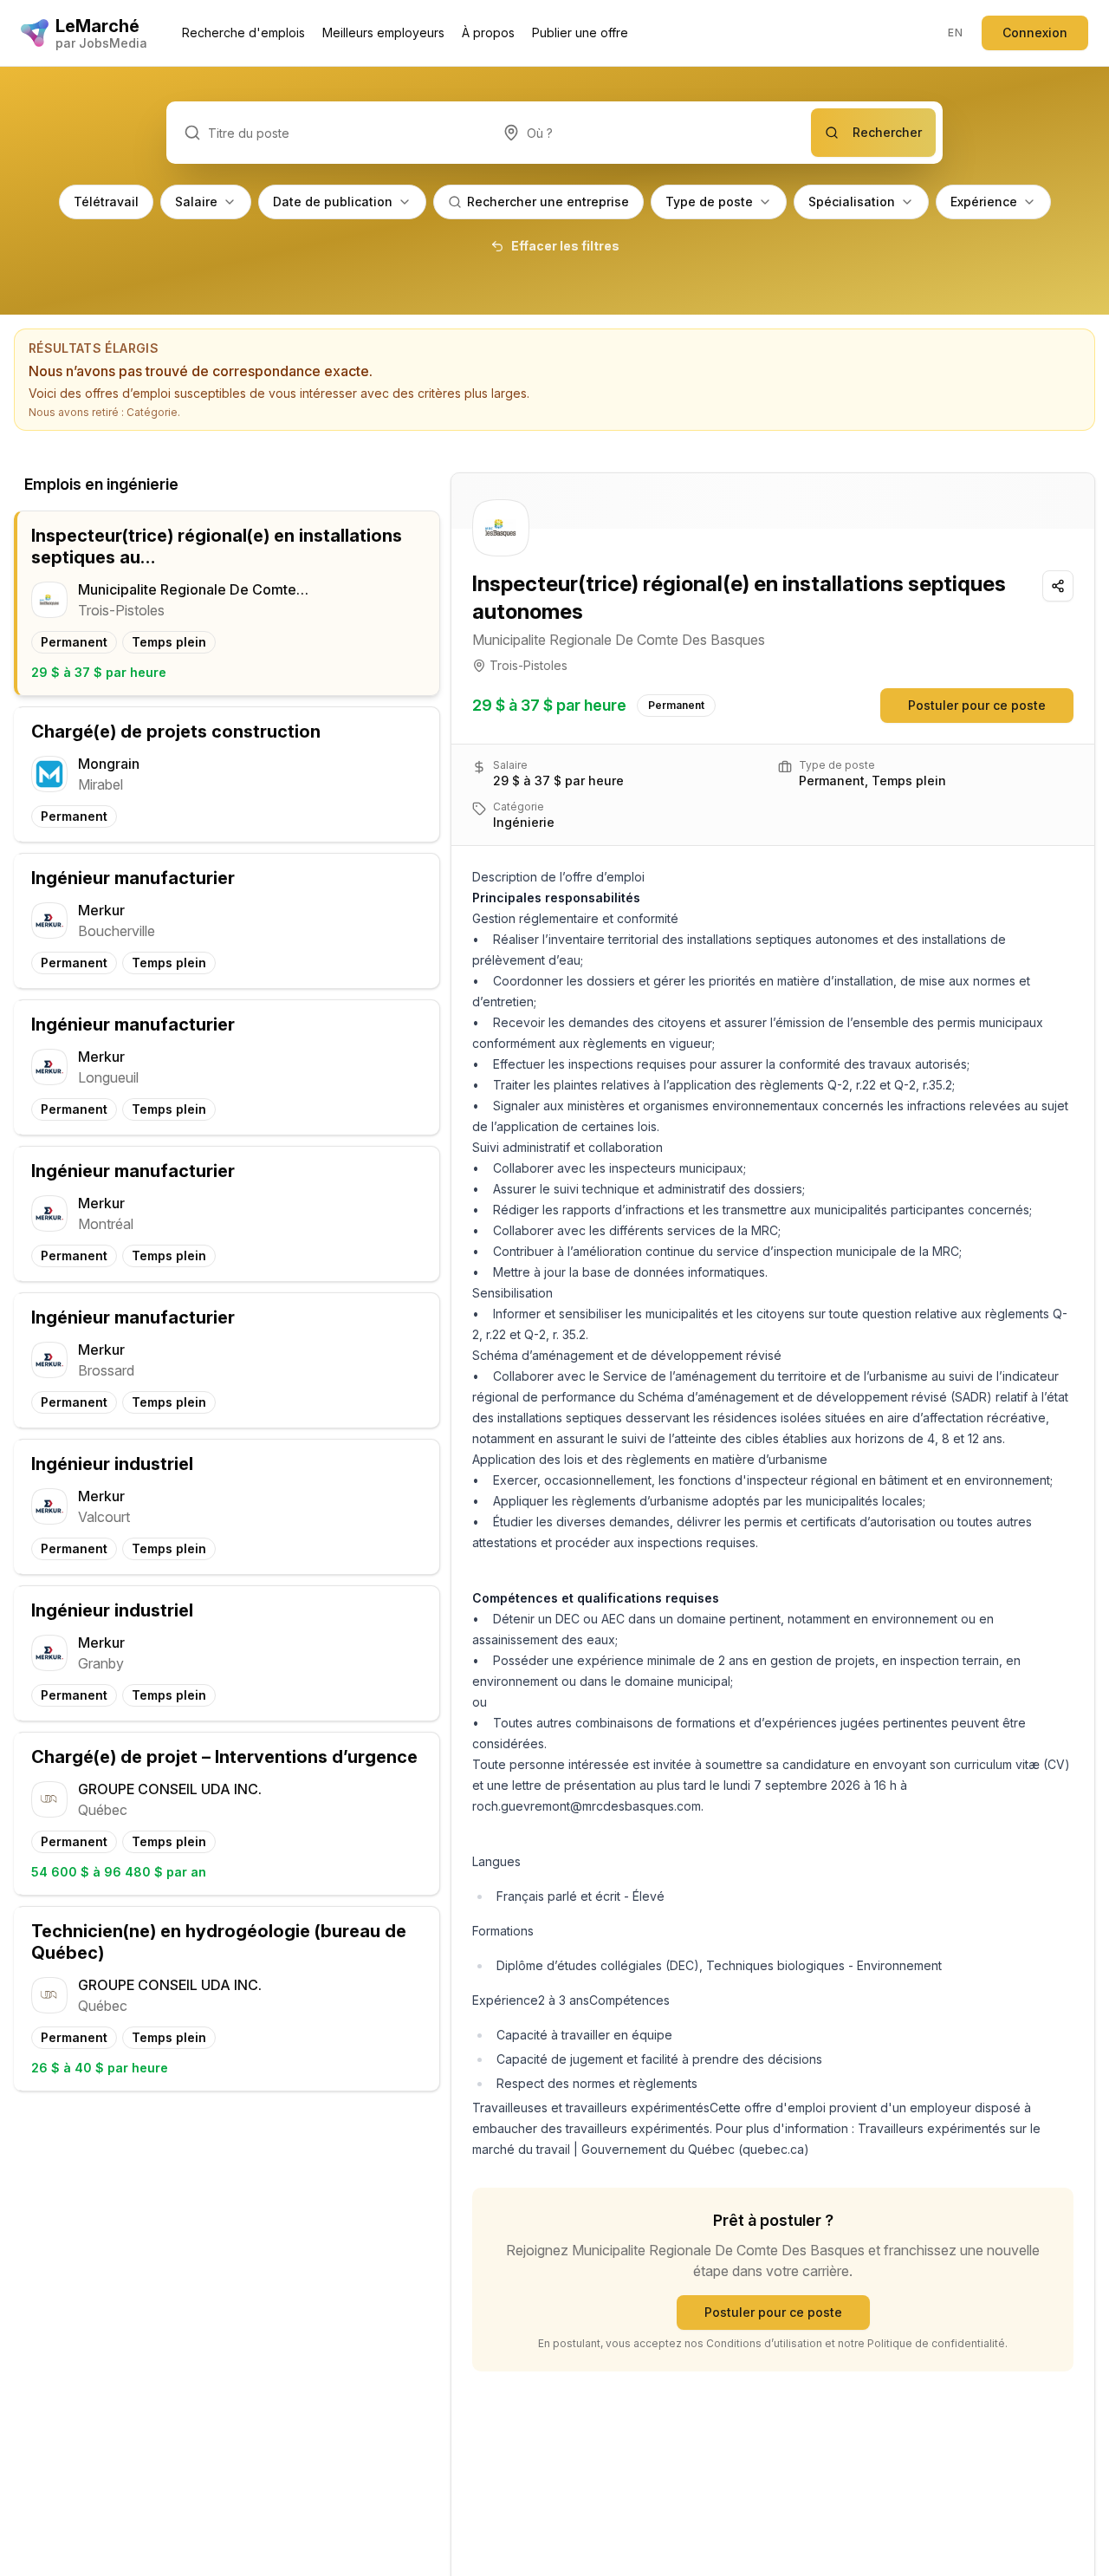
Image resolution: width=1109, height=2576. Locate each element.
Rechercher (887, 132)
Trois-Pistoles (529, 665)
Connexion (1035, 33)
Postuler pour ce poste (977, 705)
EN (955, 33)
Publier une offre (580, 33)
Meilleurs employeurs (383, 33)
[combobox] (648, 133)
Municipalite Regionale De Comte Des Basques (619, 640)
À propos (488, 33)
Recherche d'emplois (243, 33)
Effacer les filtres (565, 246)
